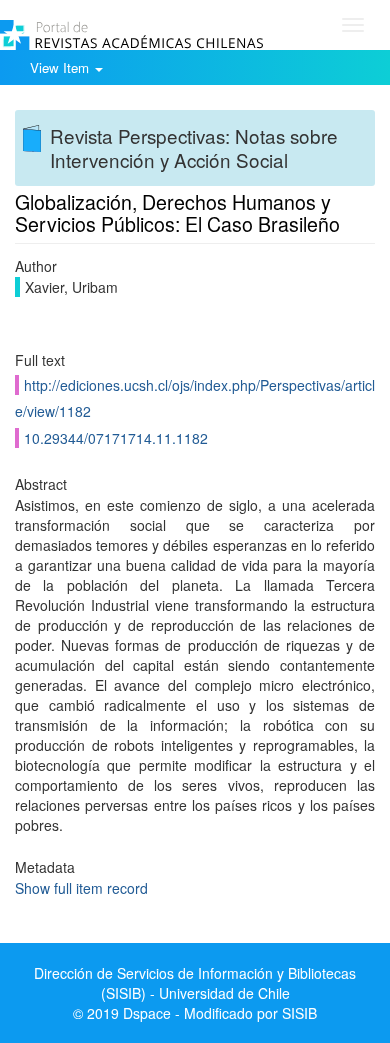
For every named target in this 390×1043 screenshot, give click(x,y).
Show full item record (81, 888)
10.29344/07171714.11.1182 (116, 438)
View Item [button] (61, 67)
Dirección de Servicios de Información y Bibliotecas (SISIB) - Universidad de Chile (195, 983)
